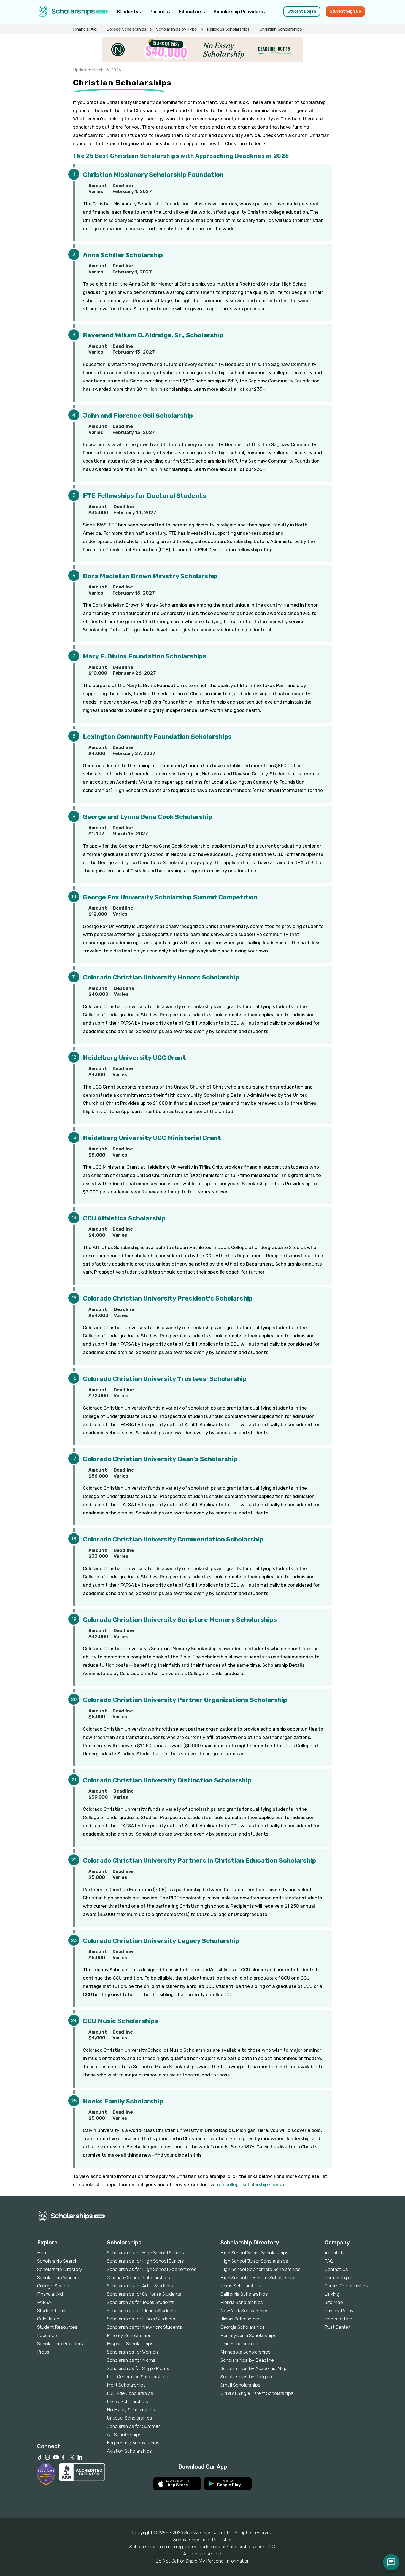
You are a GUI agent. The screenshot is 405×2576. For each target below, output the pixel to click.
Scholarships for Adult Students (140, 2286)
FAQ (329, 2261)
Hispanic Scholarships (130, 2344)
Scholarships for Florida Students (142, 2311)
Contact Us (336, 2269)
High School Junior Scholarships (254, 2261)
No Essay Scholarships (131, 2410)
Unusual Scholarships (129, 2418)
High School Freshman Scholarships (259, 2278)
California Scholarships (244, 2294)
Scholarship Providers (239, 12)
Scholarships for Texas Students (141, 2302)
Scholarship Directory (60, 2269)
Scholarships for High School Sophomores (152, 2269)
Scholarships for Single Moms (138, 2368)
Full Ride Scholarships (130, 2393)
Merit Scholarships (126, 2385)
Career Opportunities (346, 2286)
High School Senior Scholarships (254, 2253)
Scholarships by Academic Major (255, 2368)
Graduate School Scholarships (138, 2278)
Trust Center (337, 2327)
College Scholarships (126, 29)
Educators (191, 12)
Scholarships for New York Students (145, 2327)
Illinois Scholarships (241, 2319)
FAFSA (44, 2302)
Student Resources (57, 2327)
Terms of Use (338, 2319)
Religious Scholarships (228, 29)
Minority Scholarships (129, 2335)
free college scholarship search (249, 2184)
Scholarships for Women (132, 2352)
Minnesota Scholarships (245, 2352)
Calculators (49, 2319)
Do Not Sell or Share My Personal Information (202, 2561)
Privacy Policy (339, 2311)
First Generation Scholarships (137, 2377)
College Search (53, 2286)
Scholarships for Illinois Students (141, 2319)
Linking (332, 2294)
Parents (159, 12)
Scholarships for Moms (131, 2360)
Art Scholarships (124, 2434)
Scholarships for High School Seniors (146, 2253)
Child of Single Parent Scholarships (257, 2393)
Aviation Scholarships (129, 2451)
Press (43, 2352)
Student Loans (52, 2311)
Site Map (334, 2302)
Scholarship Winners (58, 2278)
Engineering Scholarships (133, 2443)
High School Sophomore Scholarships (260, 2269)
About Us (334, 2253)
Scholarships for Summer (133, 2426)
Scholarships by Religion (246, 2377)
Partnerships (338, 2278)
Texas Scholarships (241, 2286)
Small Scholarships (240, 2385)
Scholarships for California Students (144, 2294)
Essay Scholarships (127, 2401)
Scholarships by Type (177, 29)
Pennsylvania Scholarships (248, 2335)
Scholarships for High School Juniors (145, 2261)
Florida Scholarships (242, 2302)
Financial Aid (85, 29)
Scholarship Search (57, 2261)
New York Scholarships (245, 2311)
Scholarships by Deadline (247, 2360)
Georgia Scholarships (243, 2327)
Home (44, 2253)
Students (128, 12)
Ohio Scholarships (239, 2344)
